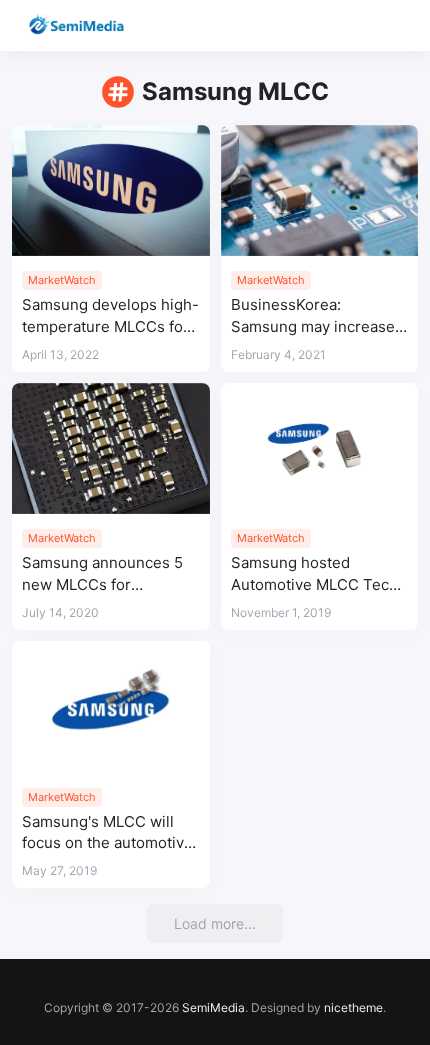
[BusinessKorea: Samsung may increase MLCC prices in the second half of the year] (320, 191)
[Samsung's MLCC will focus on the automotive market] (111, 707)
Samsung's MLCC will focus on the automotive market (107, 833)
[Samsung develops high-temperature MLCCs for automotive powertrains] (111, 191)
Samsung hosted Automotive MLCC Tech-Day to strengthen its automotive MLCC (318, 574)
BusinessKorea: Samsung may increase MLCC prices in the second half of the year (313, 316)
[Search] (357, 25)
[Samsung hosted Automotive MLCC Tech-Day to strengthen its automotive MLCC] (320, 449)
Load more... (215, 923)
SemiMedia (213, 1007)
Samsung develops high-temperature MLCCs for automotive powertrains (110, 316)
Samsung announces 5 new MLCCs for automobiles (102, 574)
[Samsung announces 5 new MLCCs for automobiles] (111, 449)
